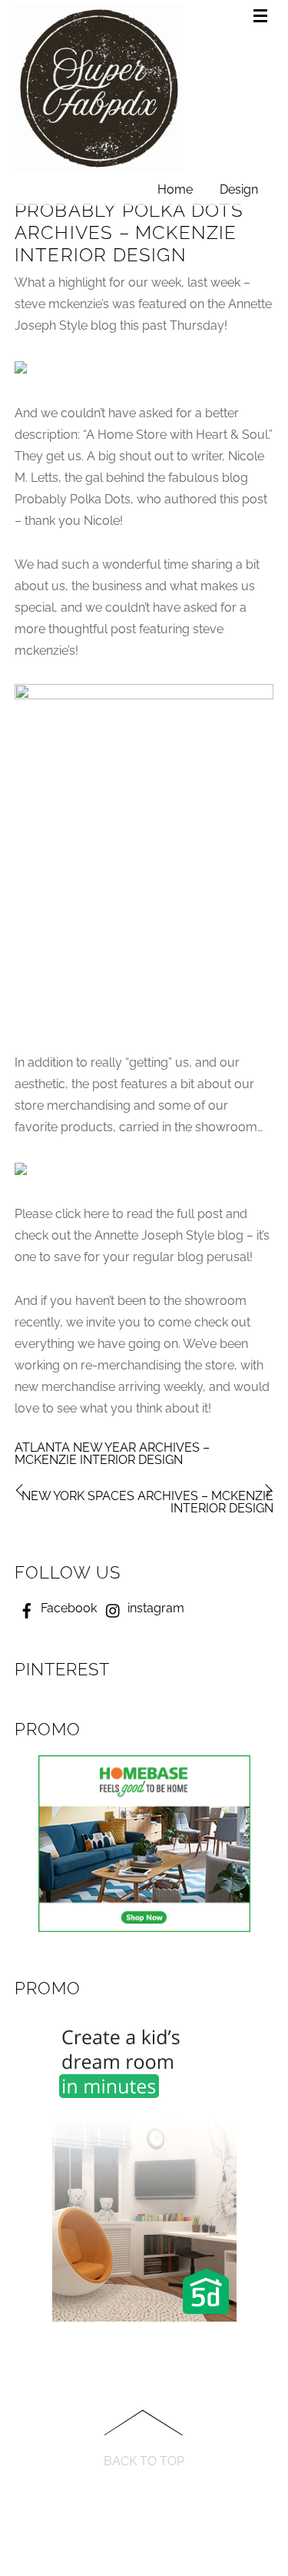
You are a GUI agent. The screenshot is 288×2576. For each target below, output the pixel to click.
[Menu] (263, 17)
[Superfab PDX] (99, 167)
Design (239, 189)
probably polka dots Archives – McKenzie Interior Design (129, 232)
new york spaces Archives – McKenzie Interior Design (147, 1502)
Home (175, 189)
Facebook (67, 1608)
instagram (154, 1608)
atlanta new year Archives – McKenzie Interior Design (112, 1454)
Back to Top (144, 2461)
